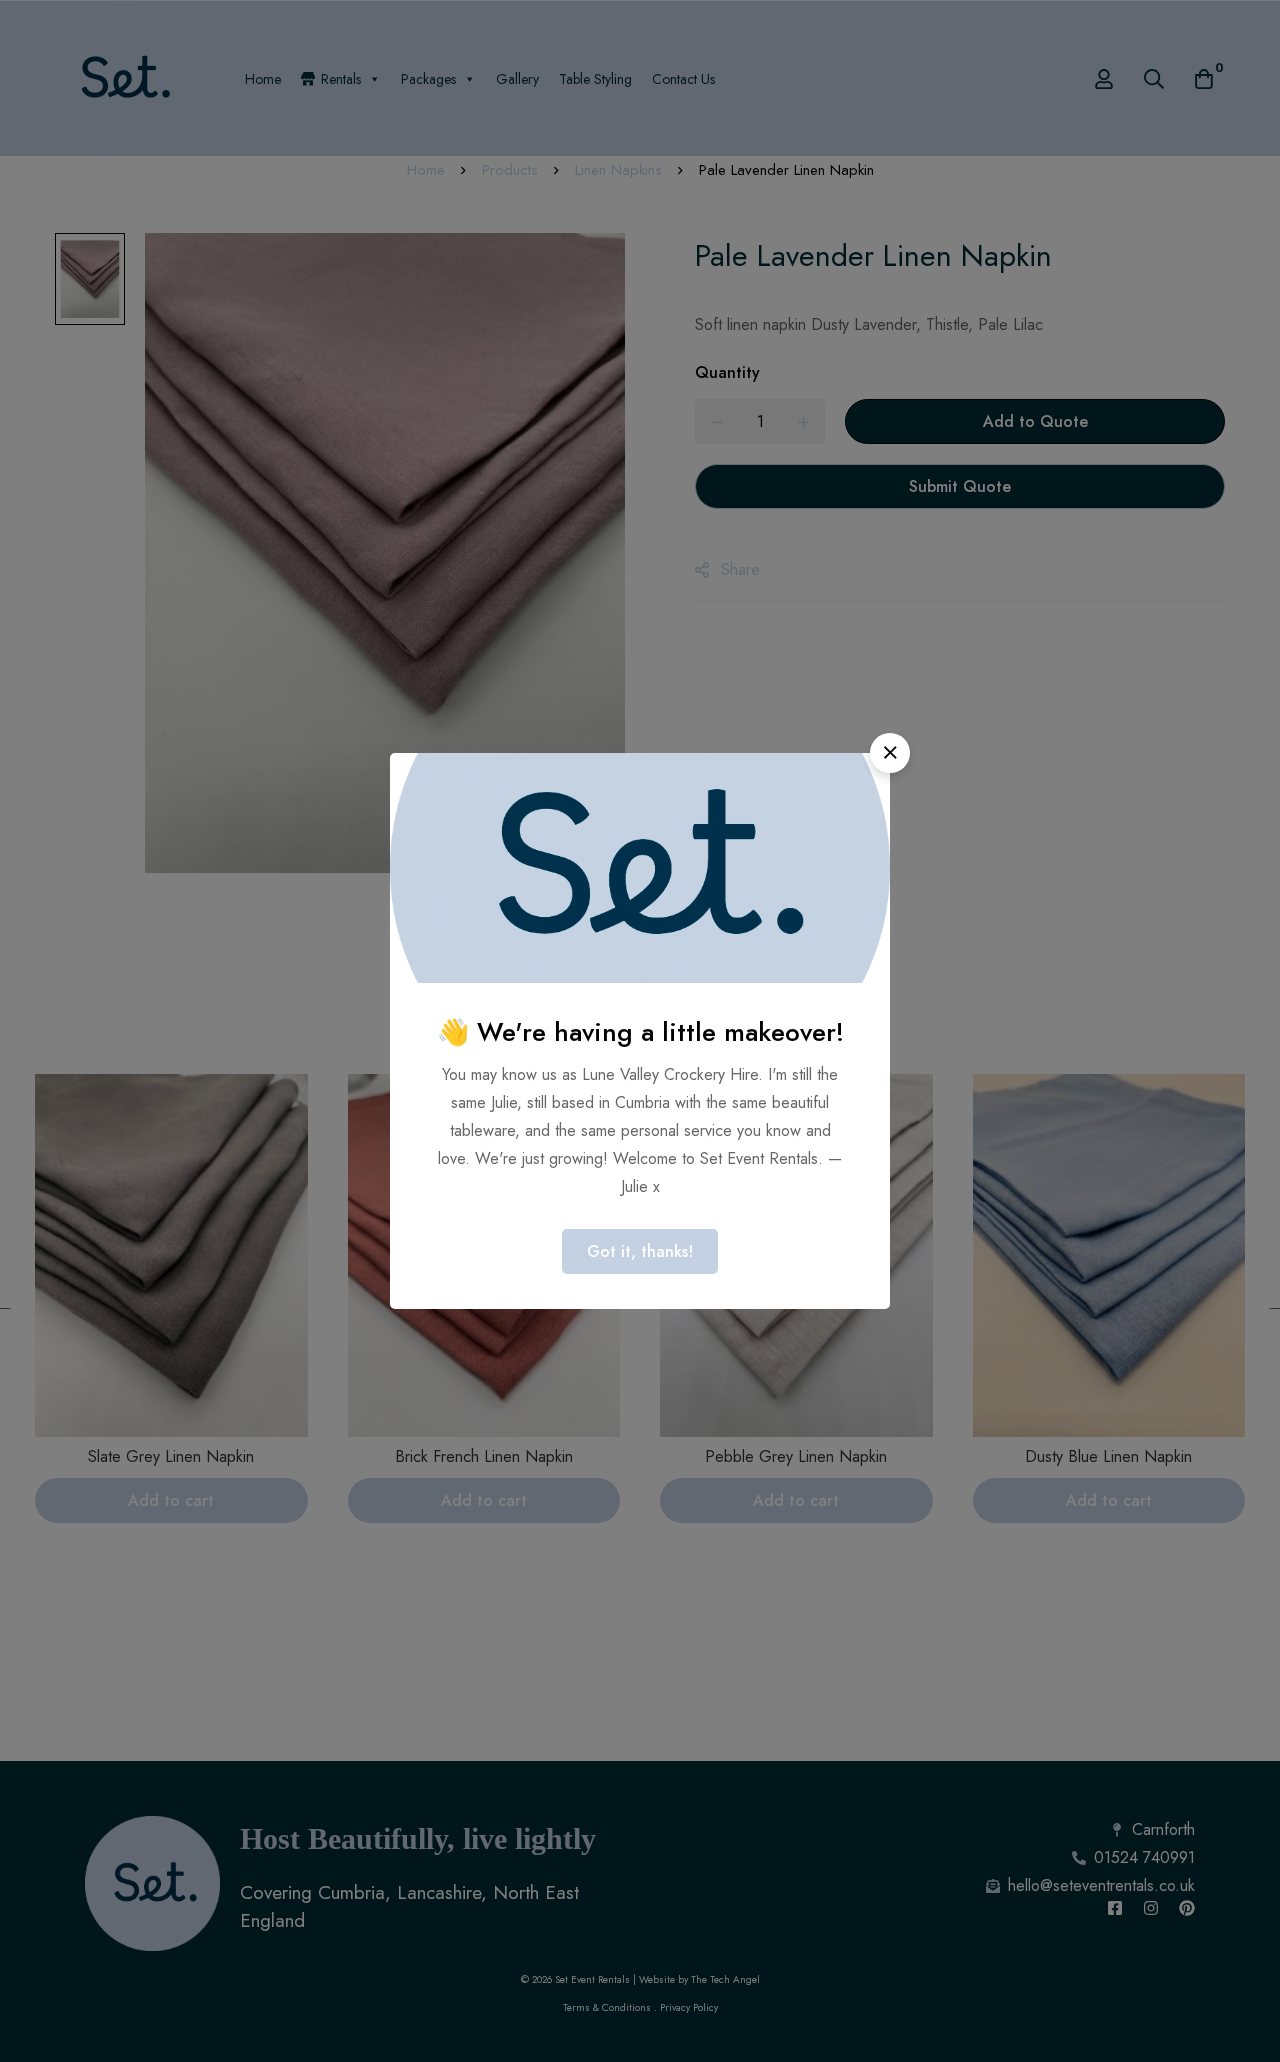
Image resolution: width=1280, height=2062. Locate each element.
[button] (890, 753)
